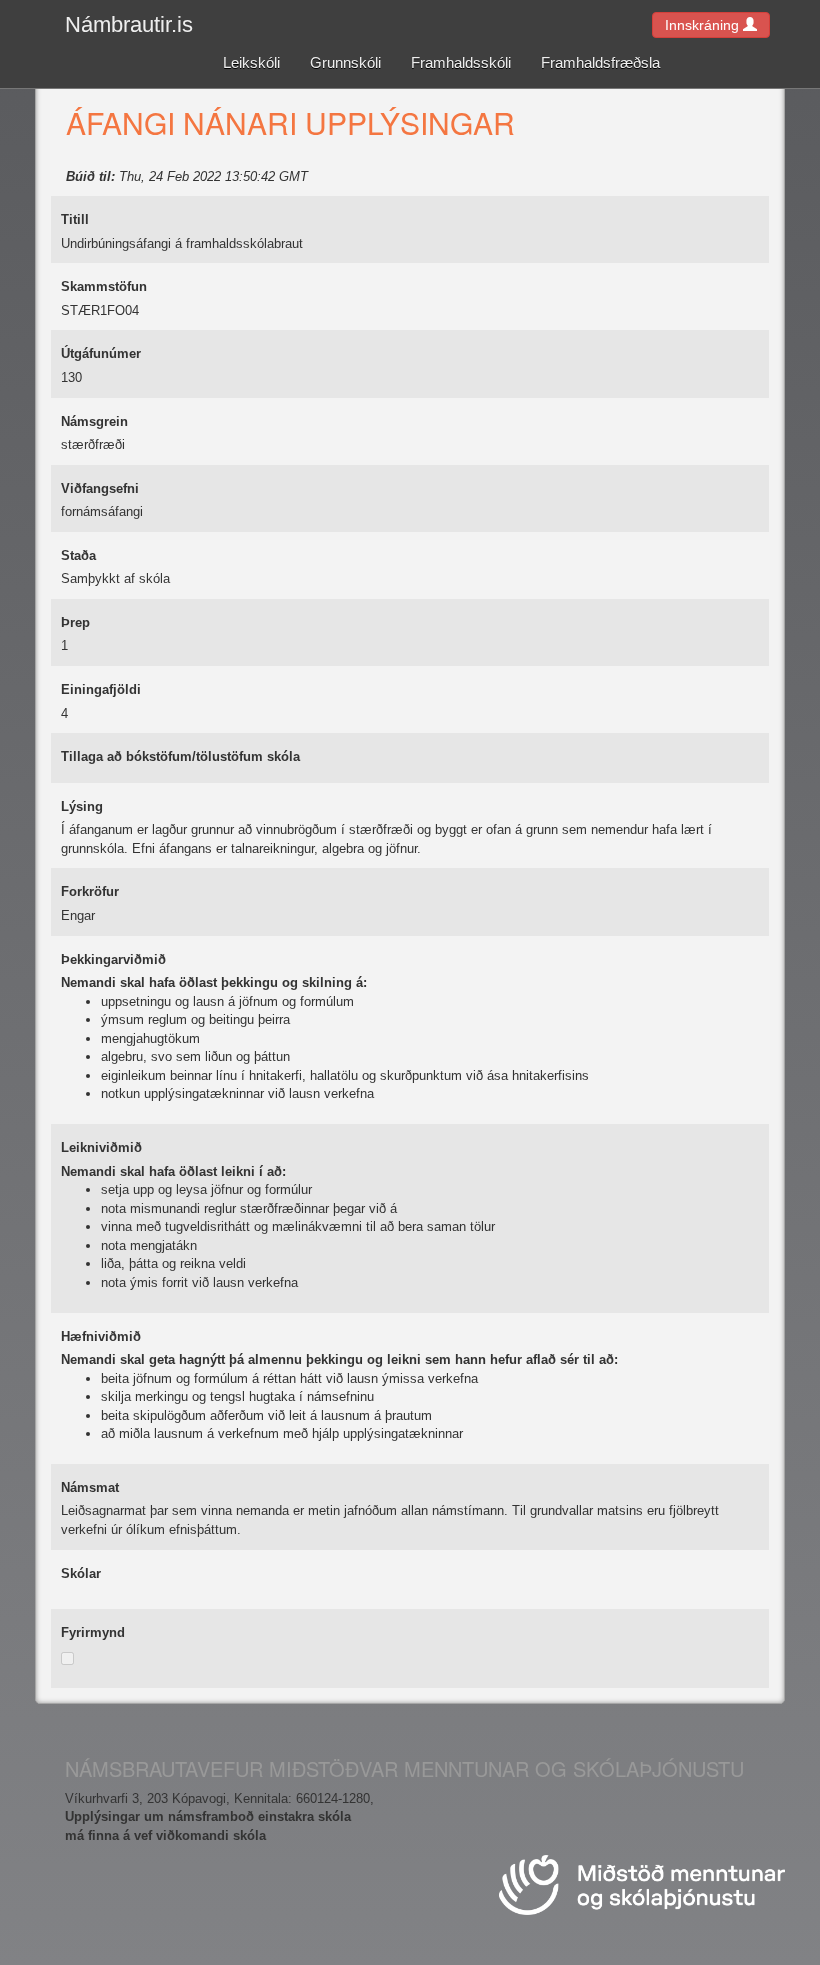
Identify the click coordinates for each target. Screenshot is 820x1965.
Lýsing (82, 806)
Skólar (81, 1573)
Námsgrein (94, 421)
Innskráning (704, 25)
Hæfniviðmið (101, 1336)
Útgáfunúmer (101, 353)
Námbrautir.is (129, 24)
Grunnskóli (345, 62)
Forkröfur (90, 891)
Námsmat (90, 1487)
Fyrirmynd (93, 1632)
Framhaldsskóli (461, 62)
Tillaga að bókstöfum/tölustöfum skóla (180, 756)
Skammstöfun (104, 286)
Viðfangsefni (100, 488)
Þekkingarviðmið (113, 959)
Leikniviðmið (101, 1147)
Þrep (75, 622)
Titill (75, 219)
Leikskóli (251, 62)
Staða (78, 555)
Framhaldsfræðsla (600, 62)
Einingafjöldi (101, 689)
